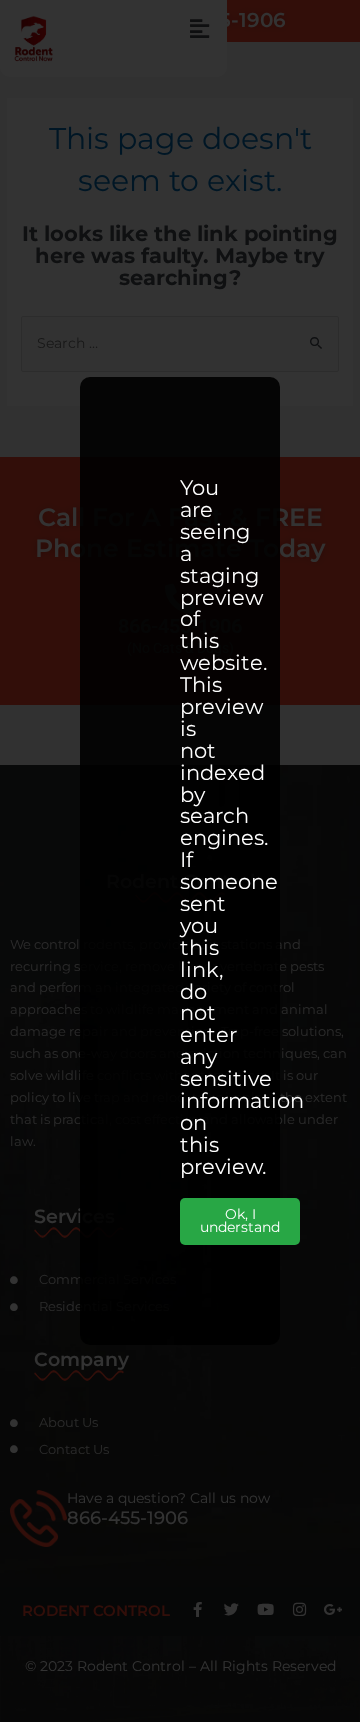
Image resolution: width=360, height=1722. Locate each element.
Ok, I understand (240, 1221)
